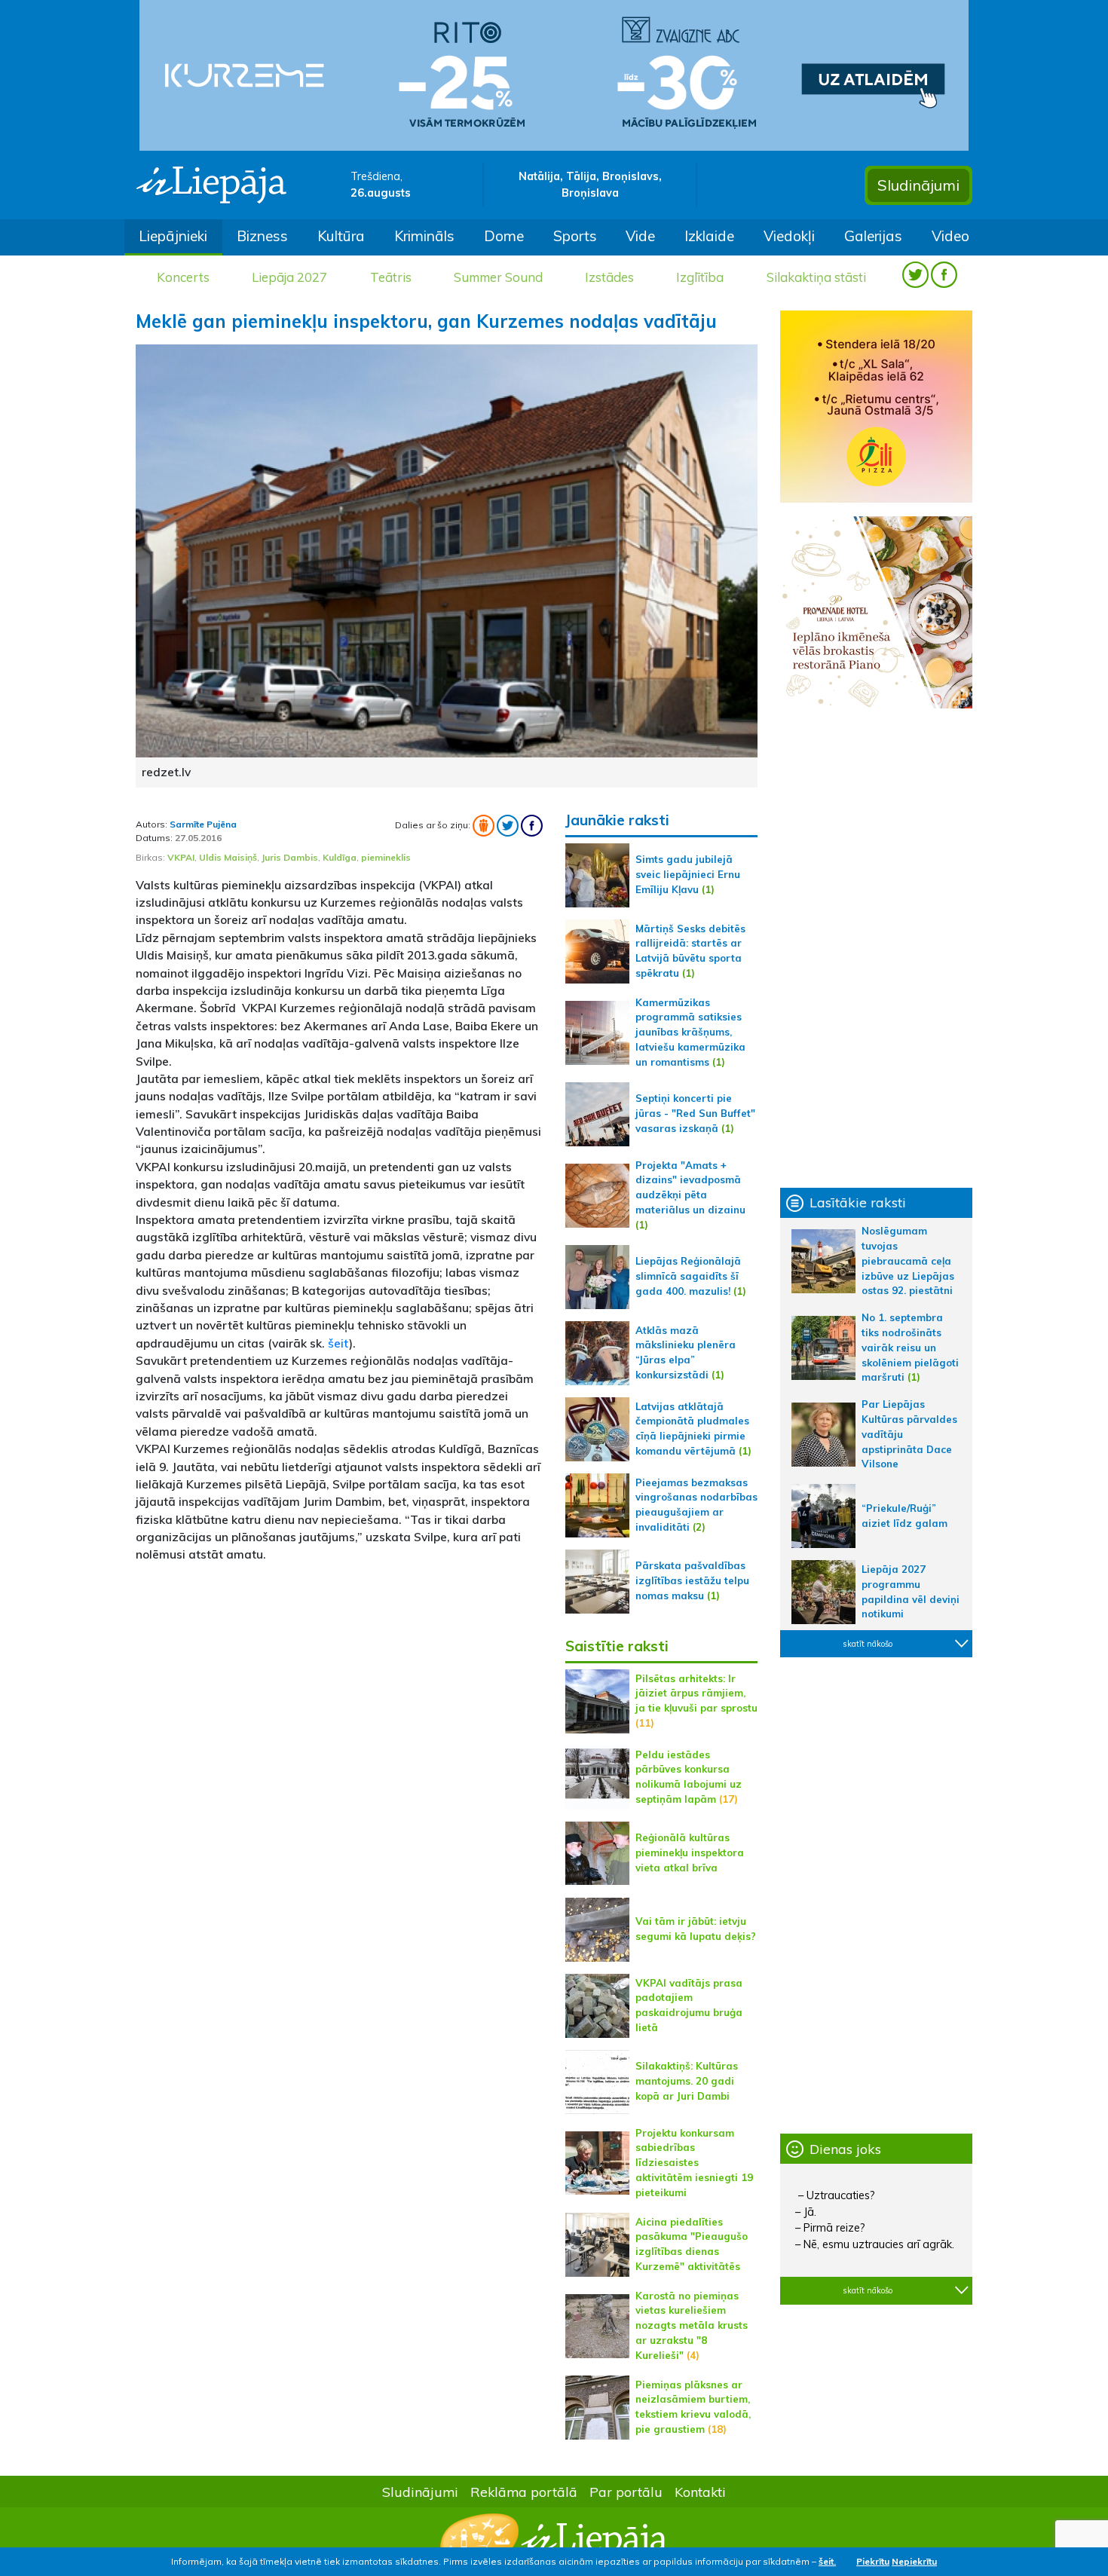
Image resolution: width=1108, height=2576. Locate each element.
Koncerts (183, 277)
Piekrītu (873, 2561)
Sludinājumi (918, 185)
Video (950, 236)
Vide (640, 236)
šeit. (827, 2561)
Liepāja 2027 (289, 277)
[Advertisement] (339, 1681)
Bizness (262, 236)
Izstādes (609, 277)
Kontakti (700, 2492)
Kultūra (341, 236)
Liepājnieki (173, 236)
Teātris (391, 277)
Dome (504, 236)
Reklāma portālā (524, 2492)
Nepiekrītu (914, 2561)
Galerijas (873, 236)
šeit (338, 1343)
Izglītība (700, 277)
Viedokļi (789, 236)
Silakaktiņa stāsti (816, 277)
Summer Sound (498, 277)
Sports (575, 236)
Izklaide (709, 236)
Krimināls (424, 236)
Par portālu (626, 2492)
